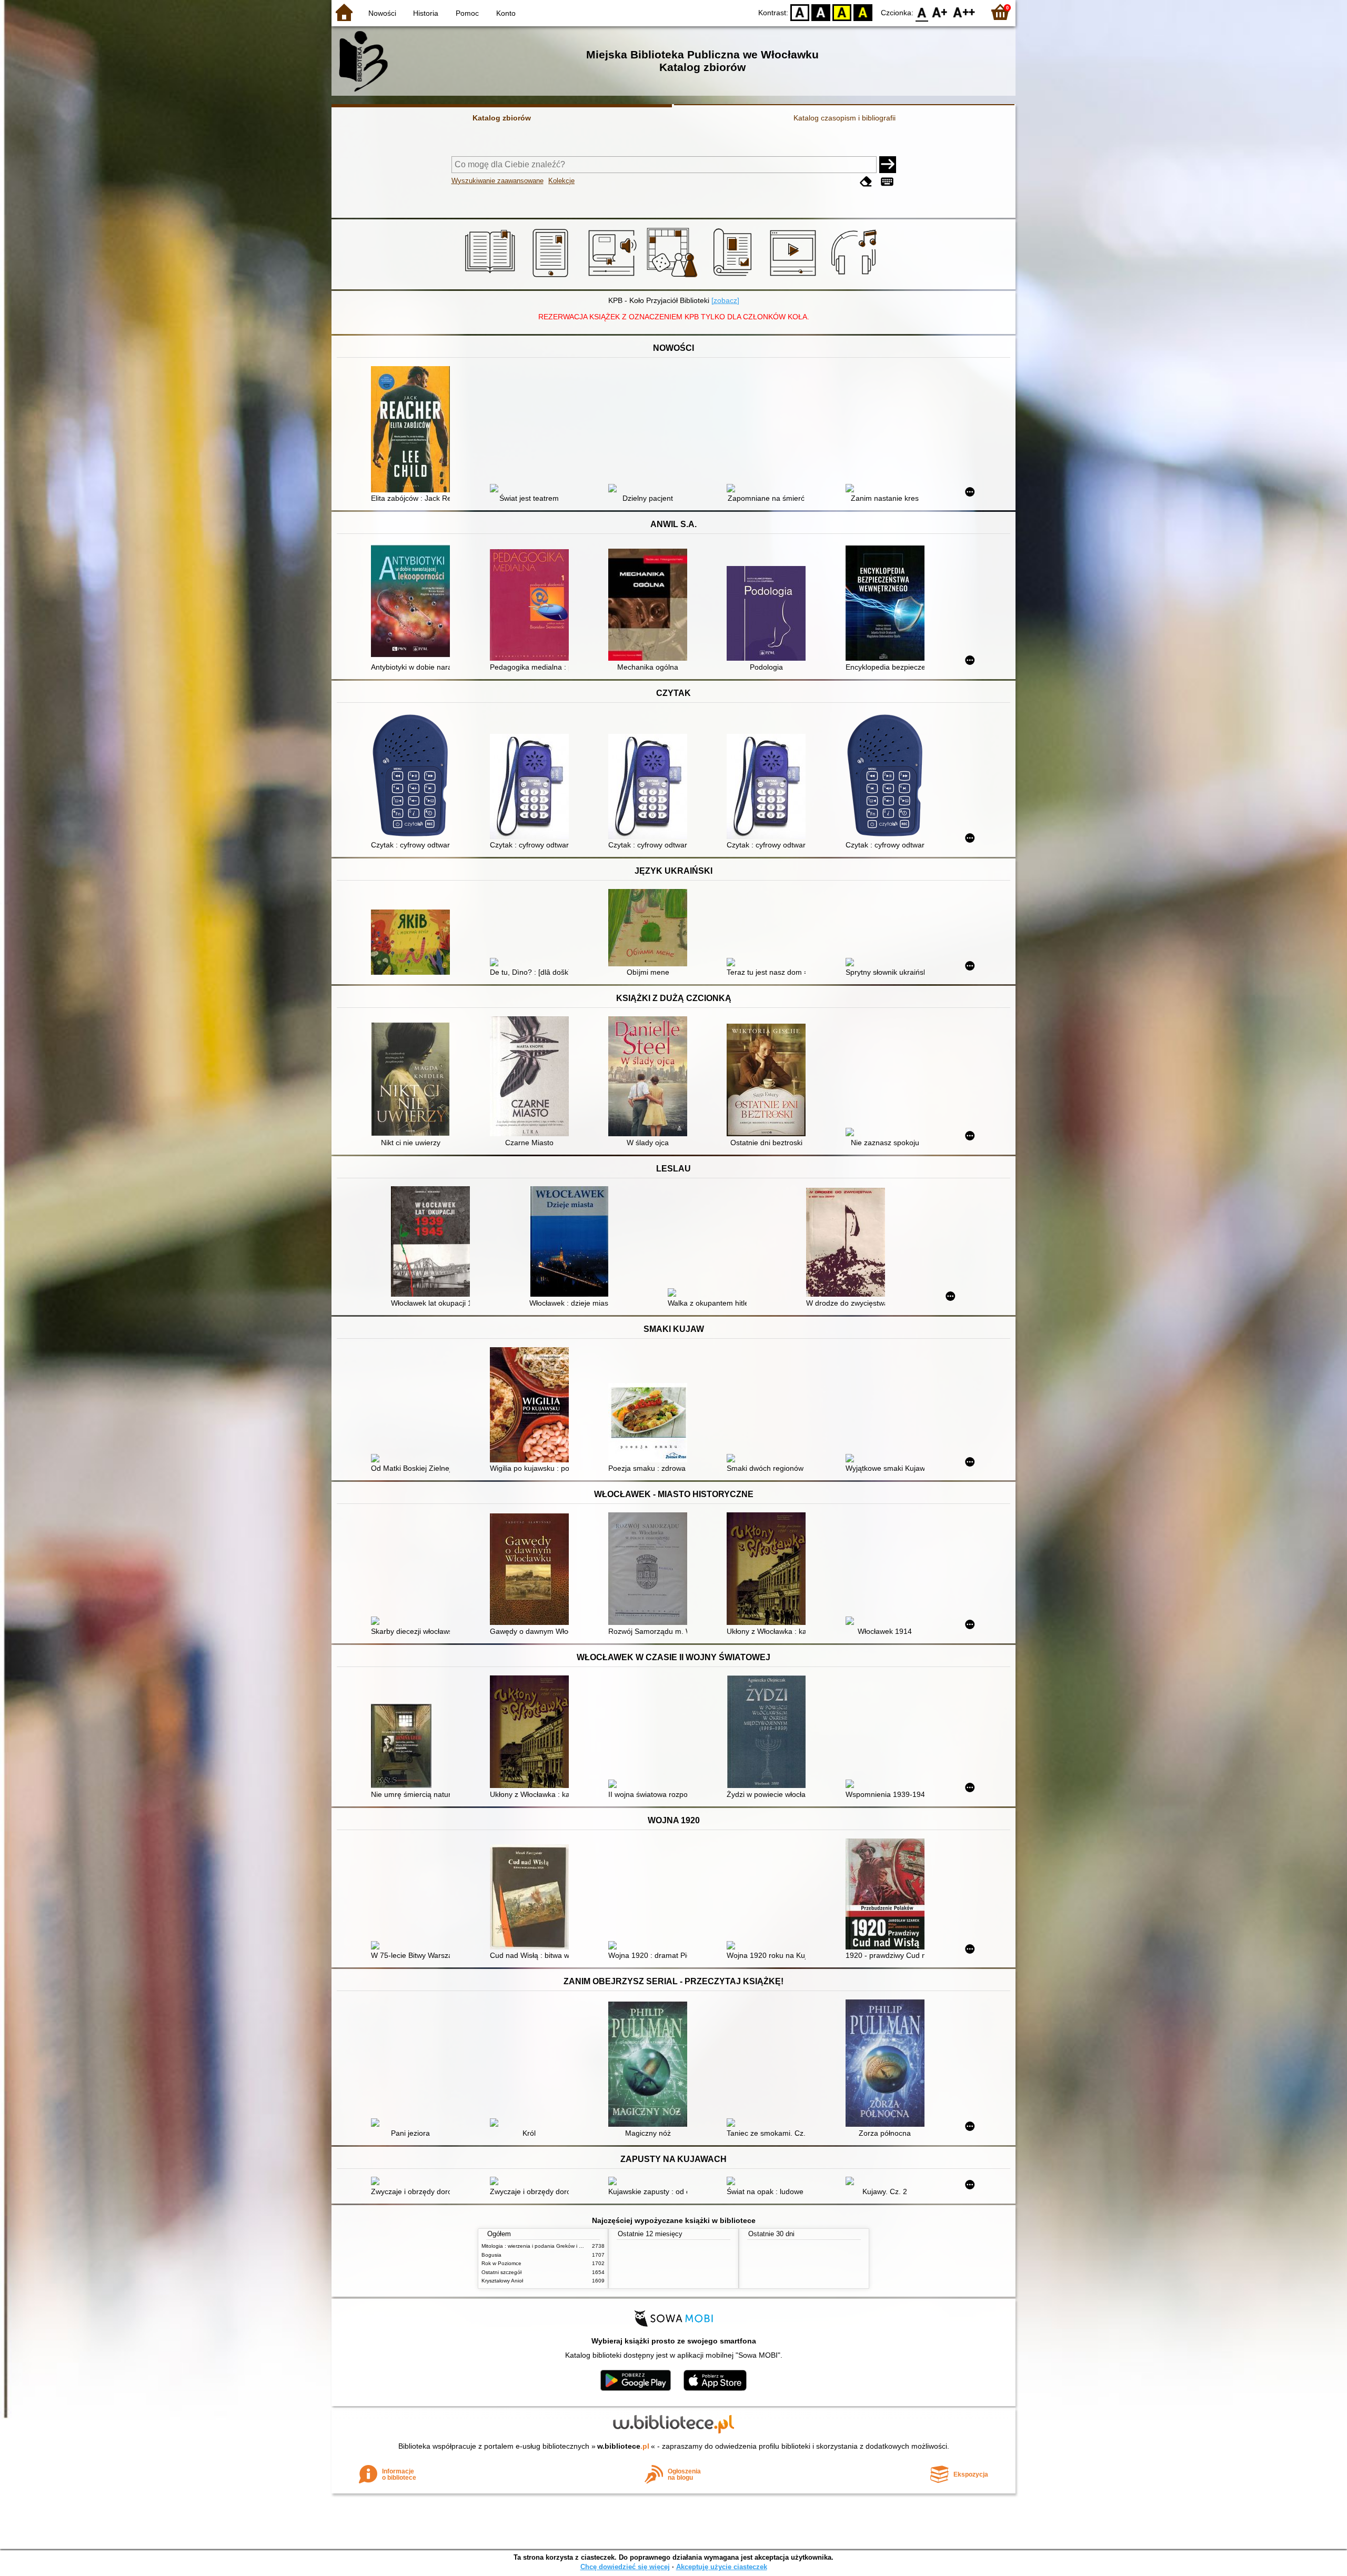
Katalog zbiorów (502, 118)
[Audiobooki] (613, 277)
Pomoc (467, 13)
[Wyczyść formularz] (866, 182)
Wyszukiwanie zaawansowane (497, 181)
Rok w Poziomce (501, 2263)
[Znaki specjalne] (887, 182)
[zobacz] (725, 300)
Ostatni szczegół (501, 2272)
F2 (964, 12)
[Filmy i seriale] (795, 277)
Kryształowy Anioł (502, 2281)
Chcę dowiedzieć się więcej (625, 2567)
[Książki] (492, 277)
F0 (922, 12)
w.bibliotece (623, 2446)
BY (863, 12)
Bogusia (491, 2255)
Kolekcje (561, 181)
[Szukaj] (888, 165)
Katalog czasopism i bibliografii (845, 118)
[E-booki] (552, 277)
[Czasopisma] (734, 277)
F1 (940, 12)
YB (842, 12)
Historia (426, 13)
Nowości (382, 13)
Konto (506, 13)
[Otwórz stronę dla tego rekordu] (413, 430)
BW (821, 12)
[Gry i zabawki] (674, 277)
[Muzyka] (855, 277)
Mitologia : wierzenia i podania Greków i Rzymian (540, 2246)
